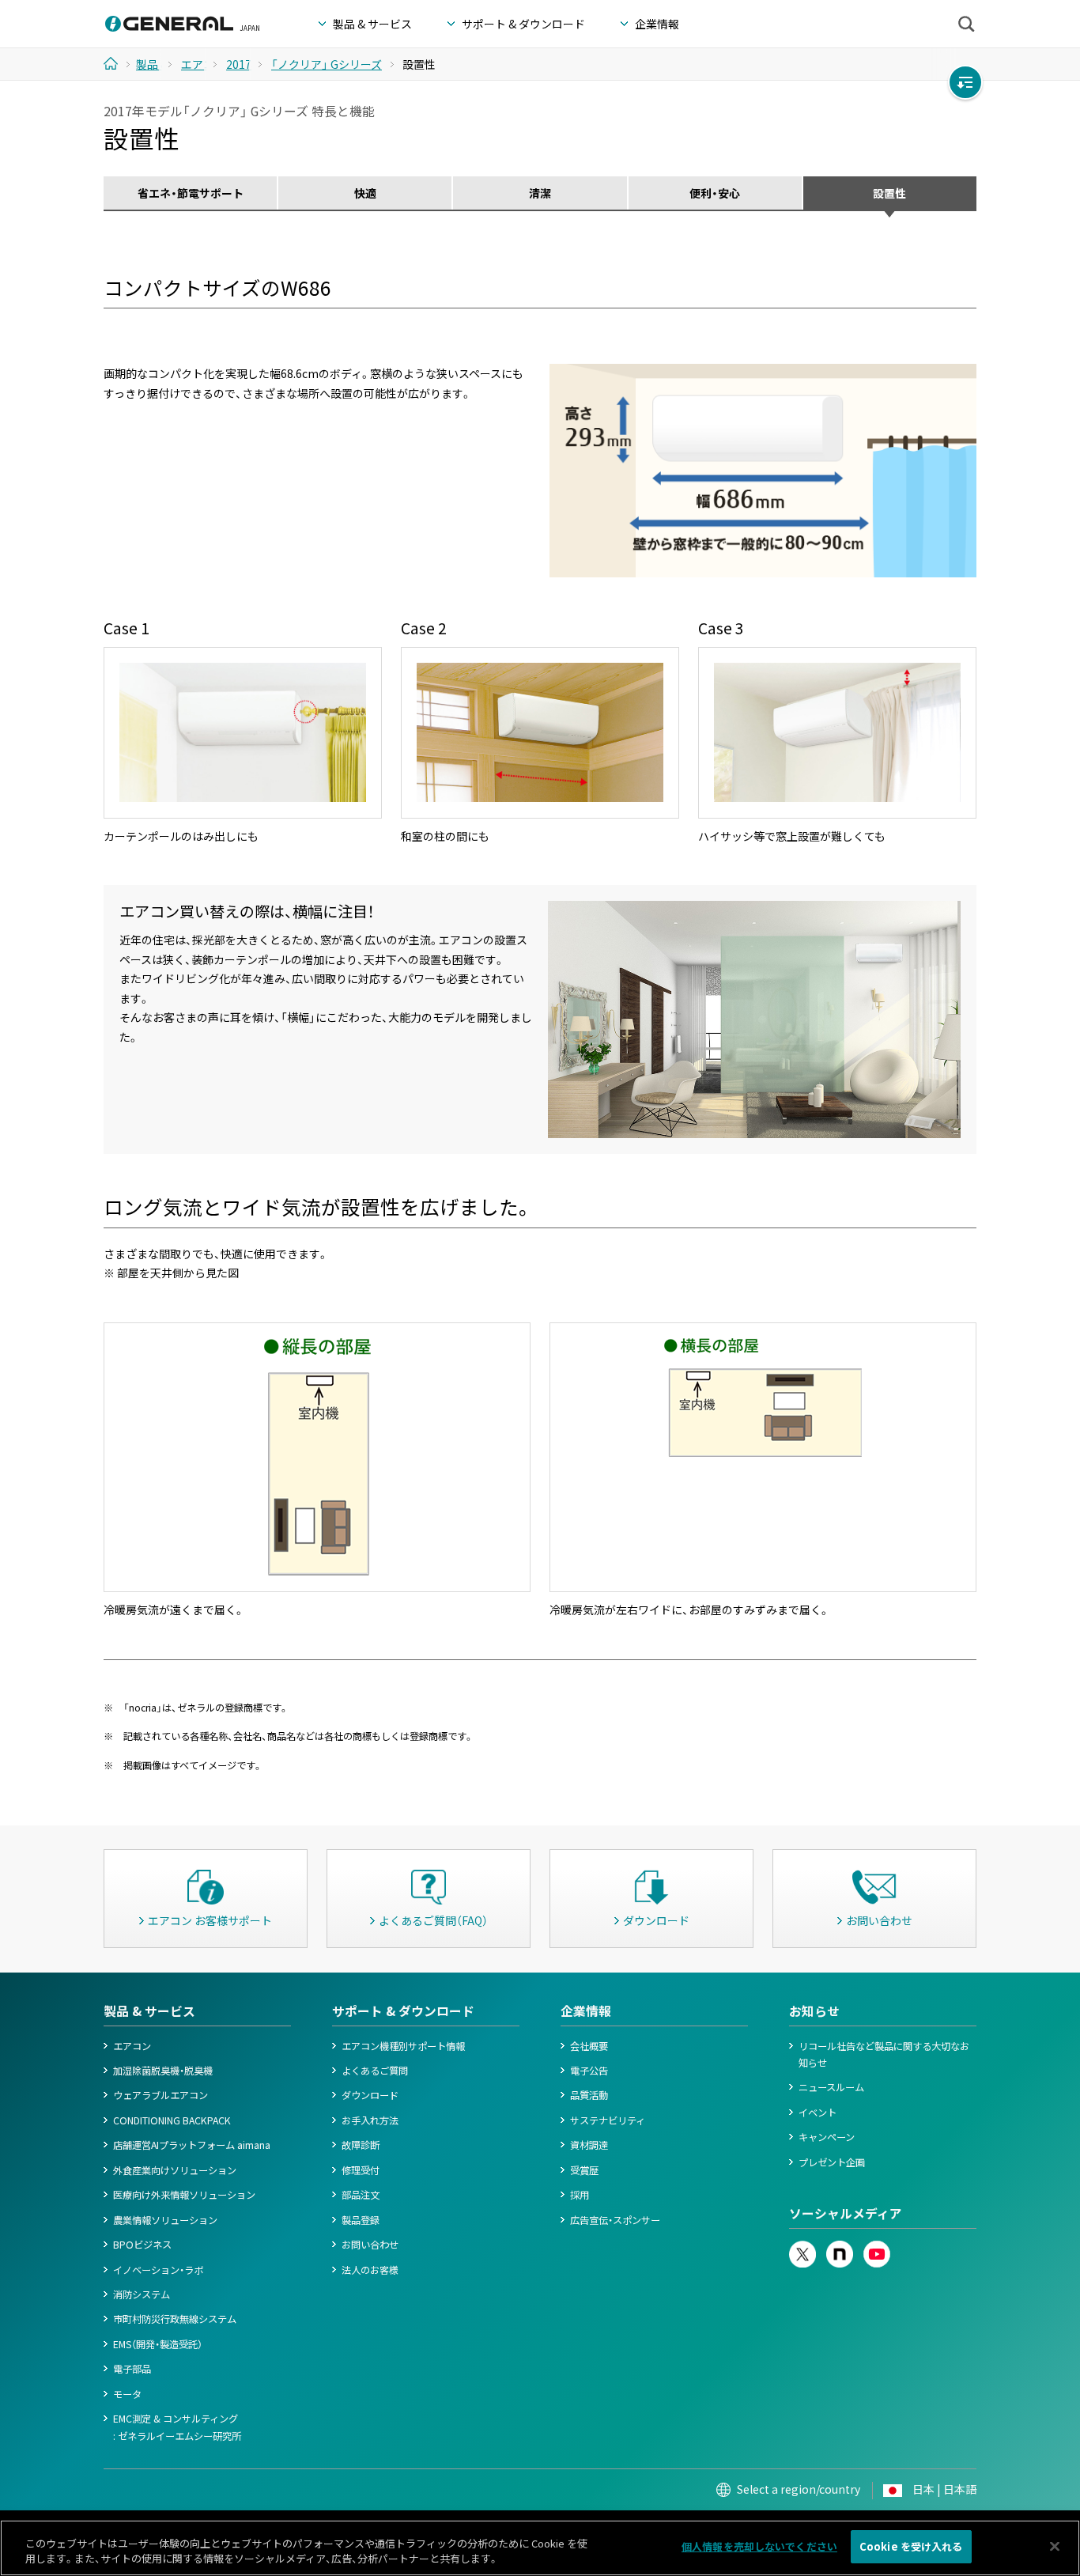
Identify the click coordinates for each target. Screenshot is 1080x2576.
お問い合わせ (370, 2245)
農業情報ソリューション (165, 2220)
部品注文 (361, 2195)
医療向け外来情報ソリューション (184, 2195)
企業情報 (586, 2011)
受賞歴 (584, 2170)
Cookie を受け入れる (911, 2546)
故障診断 (361, 2145)
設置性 (889, 193)
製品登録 (361, 2220)
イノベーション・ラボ (158, 2270)
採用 (580, 2195)
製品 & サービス (149, 2011)
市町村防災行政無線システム (175, 2319)
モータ (127, 2394)
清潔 (540, 193)
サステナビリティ (608, 2120)
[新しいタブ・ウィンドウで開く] (802, 2249)
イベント (818, 2113)
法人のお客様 (370, 2270)
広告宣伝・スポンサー (615, 2220)
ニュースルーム (831, 2087)
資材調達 (589, 2145)
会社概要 (589, 2046)
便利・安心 (715, 193)
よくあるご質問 (375, 2071)
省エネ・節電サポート (191, 193)
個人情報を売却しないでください (759, 2546)
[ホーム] (117, 63)
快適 (365, 193)
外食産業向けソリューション (175, 2170)
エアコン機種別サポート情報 (403, 2046)
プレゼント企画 (832, 2162)
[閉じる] (1055, 2546)
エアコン (132, 2046)
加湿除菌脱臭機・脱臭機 (163, 2071)
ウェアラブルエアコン (160, 2095)
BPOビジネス (142, 2245)
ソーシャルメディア (846, 2213)
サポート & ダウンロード (403, 2011)
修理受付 (361, 2170)
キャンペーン (827, 2137)
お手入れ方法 (370, 2120)
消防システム (142, 2294)
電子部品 (132, 2369)
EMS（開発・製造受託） (158, 2344)
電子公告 (589, 2071)
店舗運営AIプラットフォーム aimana (192, 2145)
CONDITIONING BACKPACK (172, 2120)
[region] (540, 2548)
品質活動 (589, 2095)
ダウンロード (370, 2095)
